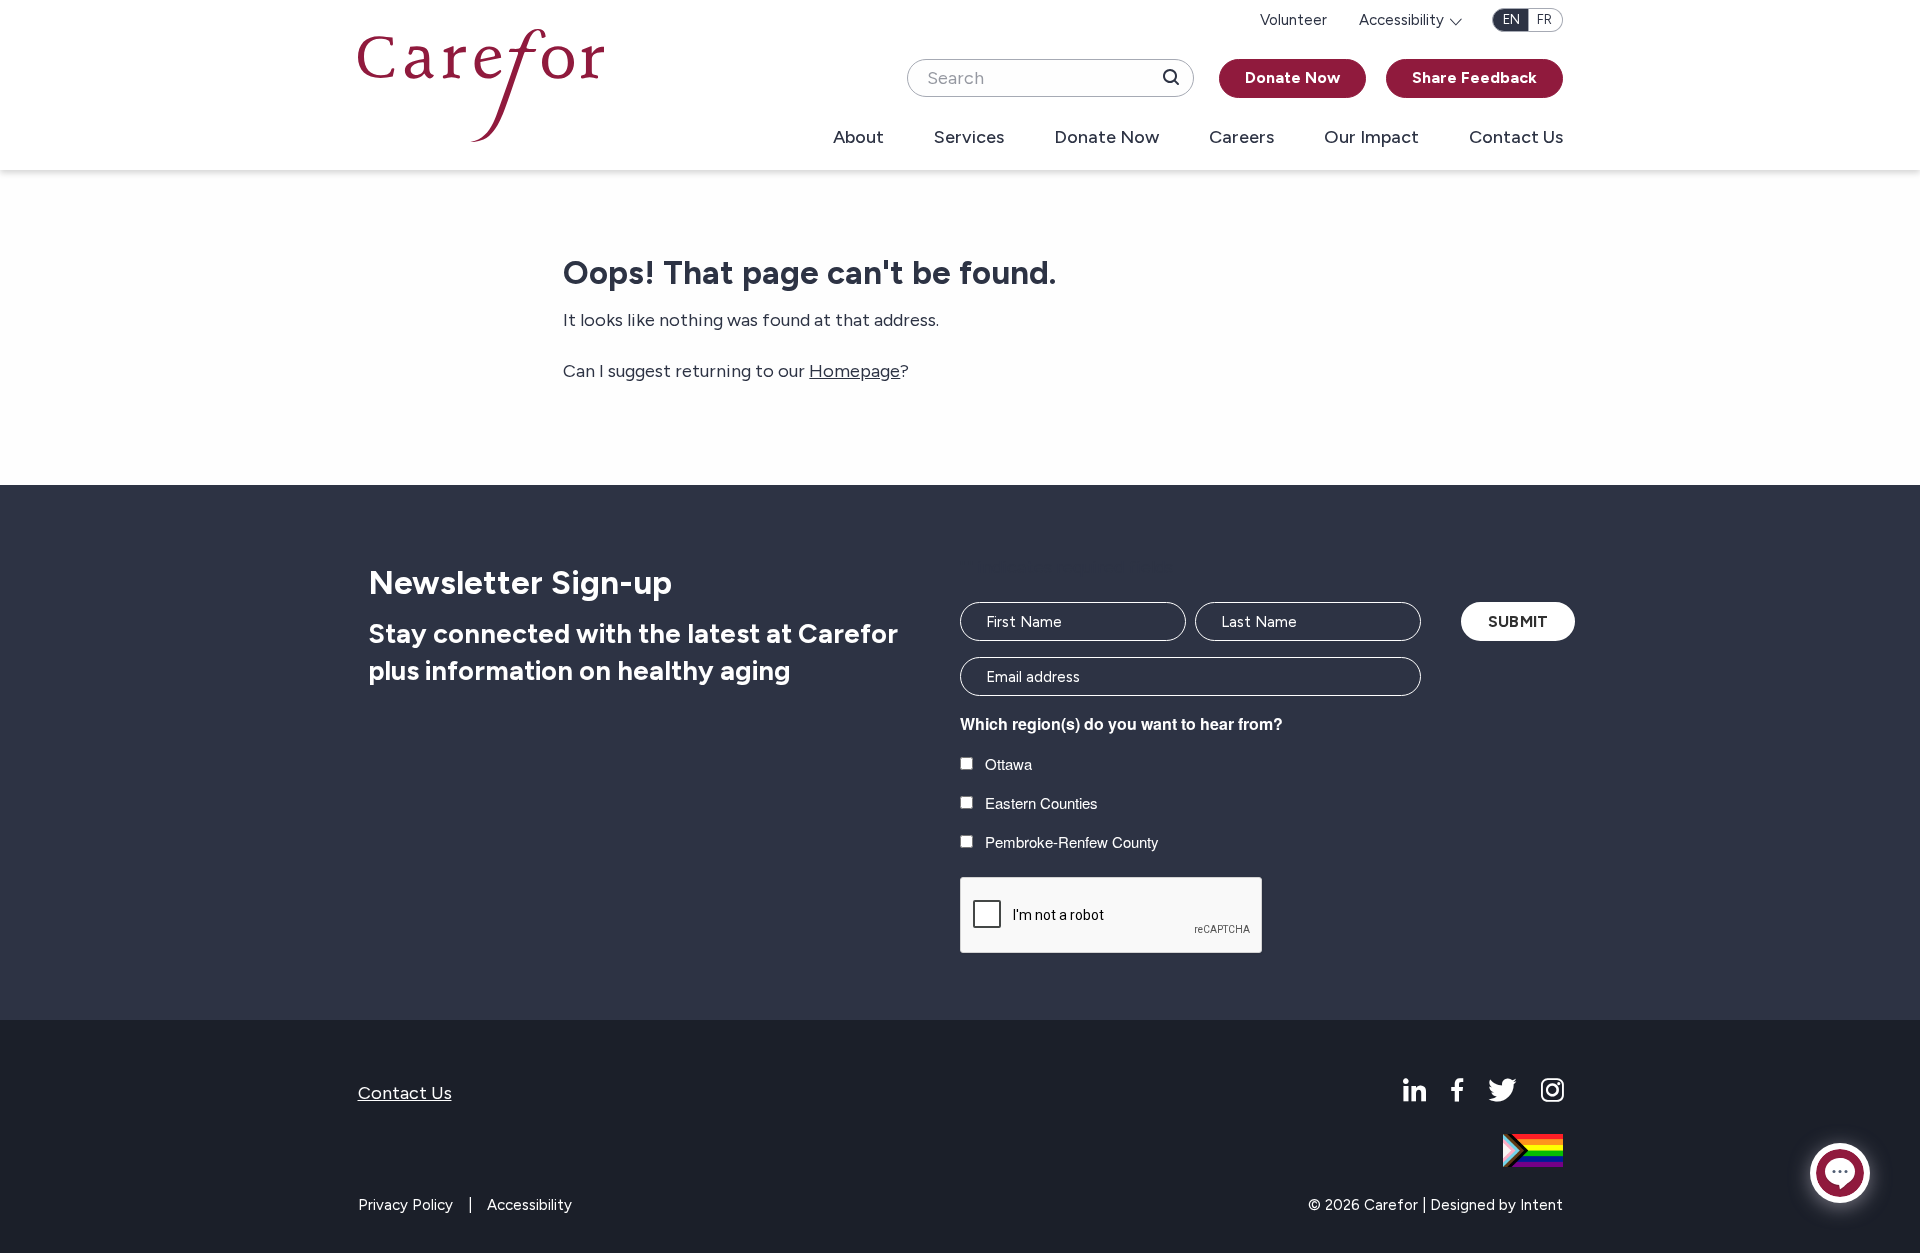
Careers (1241, 138)
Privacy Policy (405, 1205)
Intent (1541, 1205)
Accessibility (529, 1205)
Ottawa (1008, 763)
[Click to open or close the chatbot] (1840, 1173)
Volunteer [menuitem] (1293, 20)
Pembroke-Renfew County (1072, 841)
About (858, 138)
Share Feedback (1474, 77)
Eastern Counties (1041, 802)
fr (1544, 19)
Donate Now (1292, 77)
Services (969, 138)
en (1511, 19)
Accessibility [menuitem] (1401, 20)
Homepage (854, 371)
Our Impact (1371, 138)
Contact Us (1516, 138)
